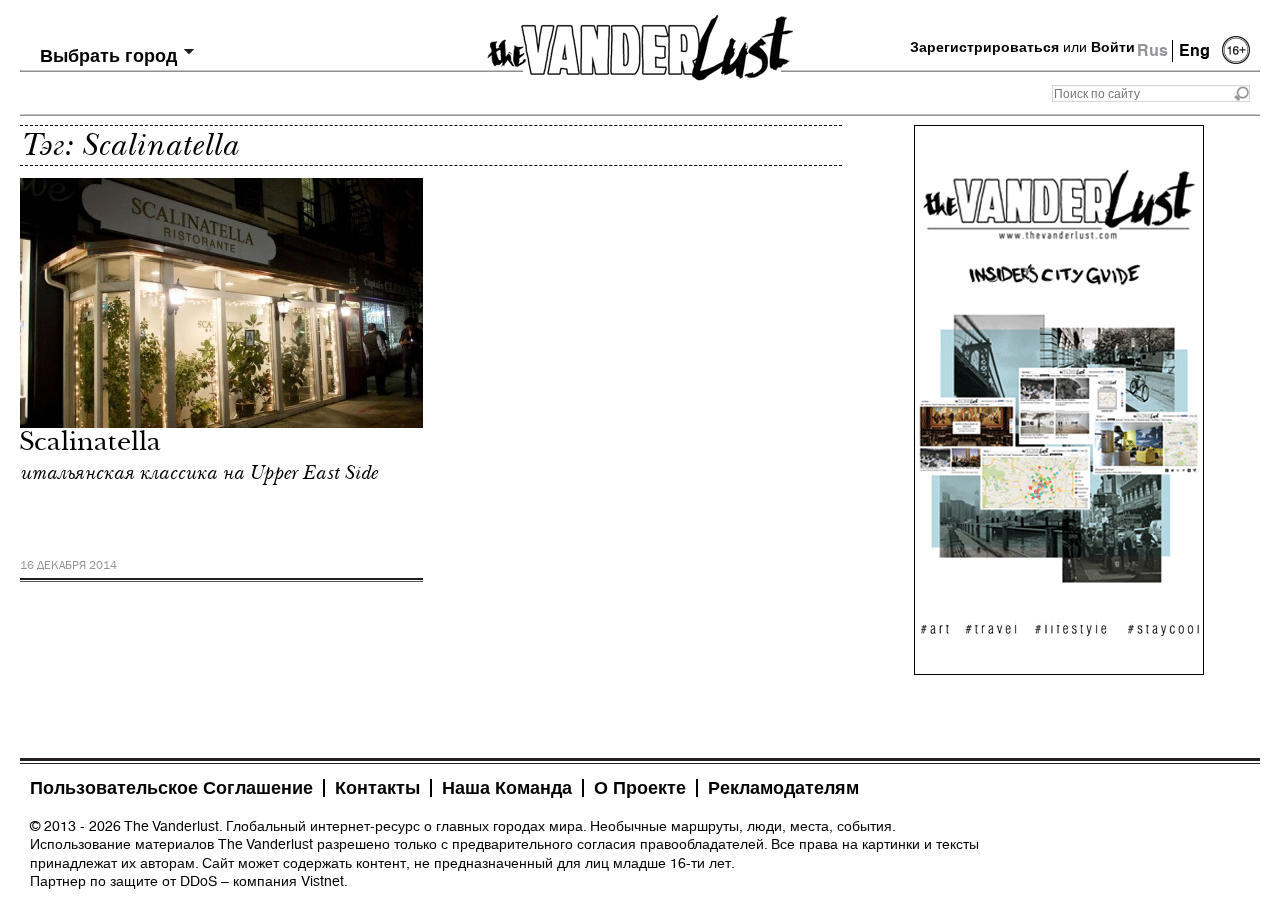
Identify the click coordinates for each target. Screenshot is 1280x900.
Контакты (377, 788)
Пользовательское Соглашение (171, 788)
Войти (1113, 47)
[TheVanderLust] (640, 42)
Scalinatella (90, 444)
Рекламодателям (783, 788)
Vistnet (322, 881)
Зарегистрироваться (984, 47)
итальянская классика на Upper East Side (198, 473)
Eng (1194, 50)
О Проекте (640, 788)
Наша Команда (507, 788)
